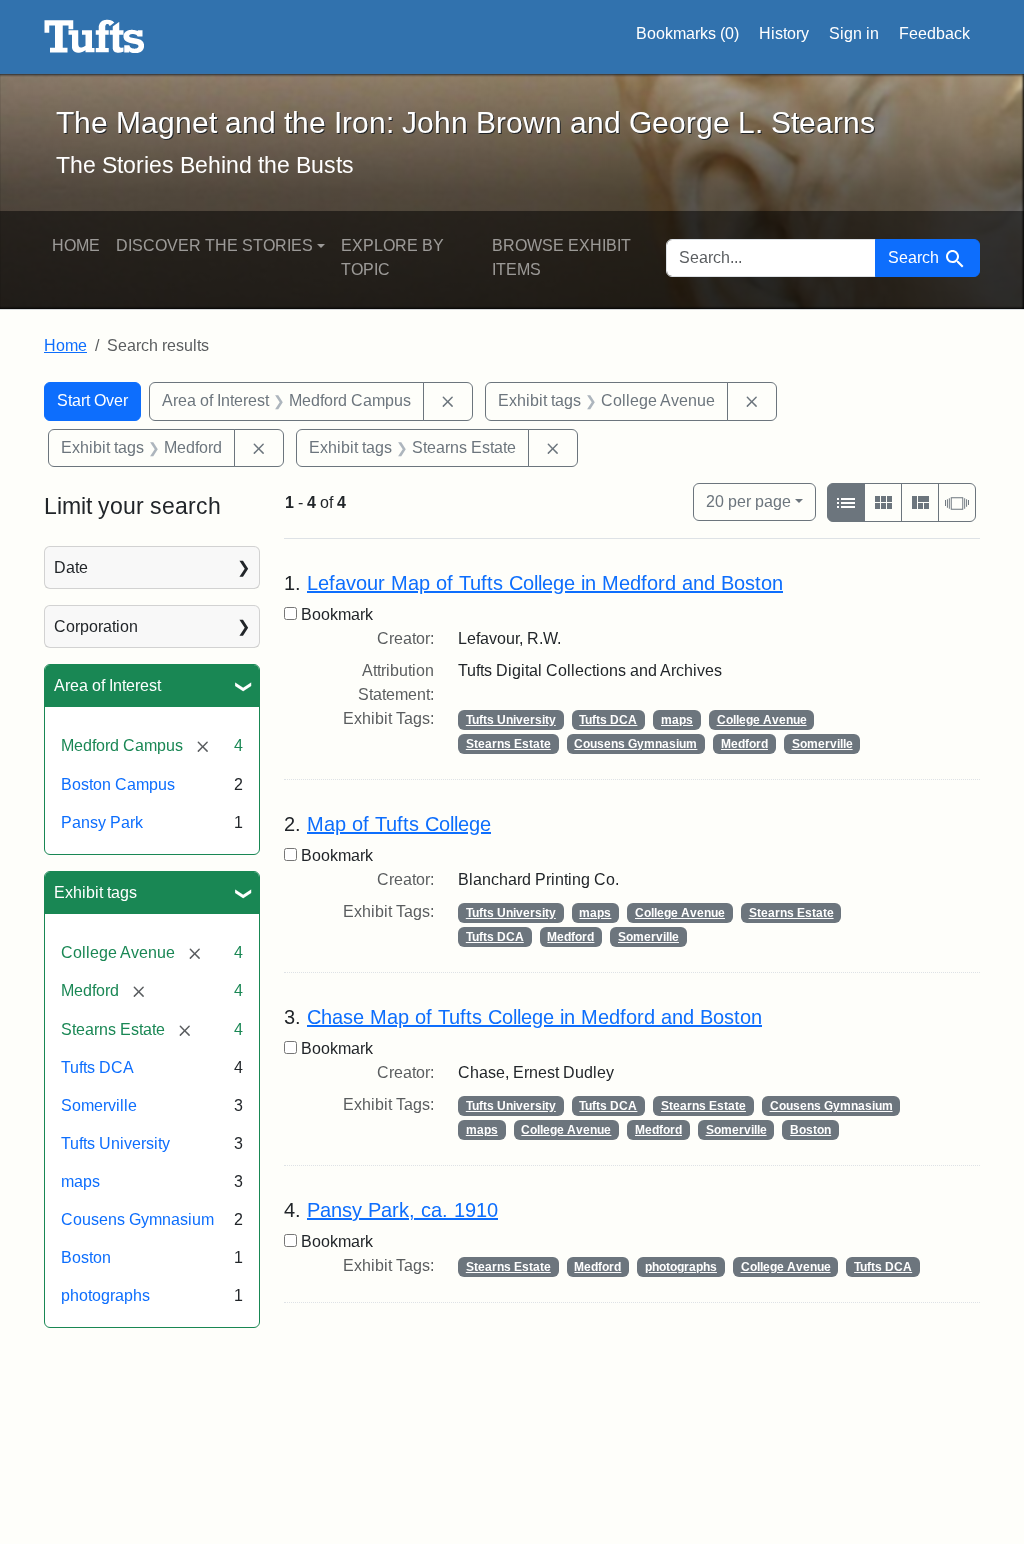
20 (748, 501)
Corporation (96, 626)
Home (76, 245)
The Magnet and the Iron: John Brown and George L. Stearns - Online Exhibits (94, 37)
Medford (744, 744)
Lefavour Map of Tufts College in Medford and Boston (545, 583)
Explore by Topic (392, 257)
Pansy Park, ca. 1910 (402, 1210)
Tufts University (115, 1143)
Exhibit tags (95, 892)
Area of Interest (107, 685)
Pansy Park (102, 822)
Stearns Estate (508, 744)
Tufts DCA (97, 1067)
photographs (105, 1295)
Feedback (934, 33)
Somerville (99, 1105)
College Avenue (762, 720)
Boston (86, 1257)
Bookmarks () (687, 33)
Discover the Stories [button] (214, 245)
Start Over (92, 400)
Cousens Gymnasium (137, 1219)
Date (71, 567)
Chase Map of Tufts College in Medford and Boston (534, 1017)
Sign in (854, 33)
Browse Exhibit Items (561, 257)
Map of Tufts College (399, 824)
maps (80, 1181)
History (784, 33)
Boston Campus (118, 784)
